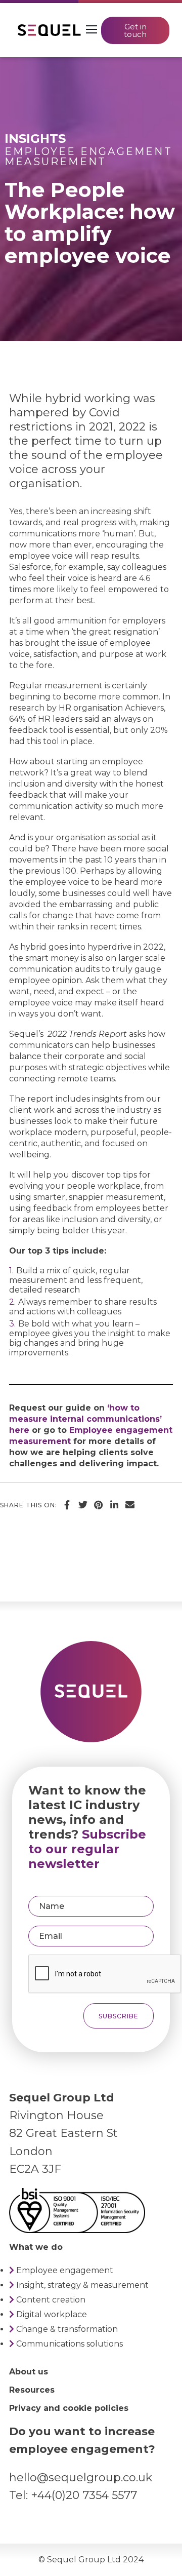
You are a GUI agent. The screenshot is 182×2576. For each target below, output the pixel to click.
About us (29, 2372)
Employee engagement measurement (88, 157)
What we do (36, 2247)
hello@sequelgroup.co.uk (81, 2477)
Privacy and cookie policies (69, 2408)
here (19, 1430)
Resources (32, 2390)
